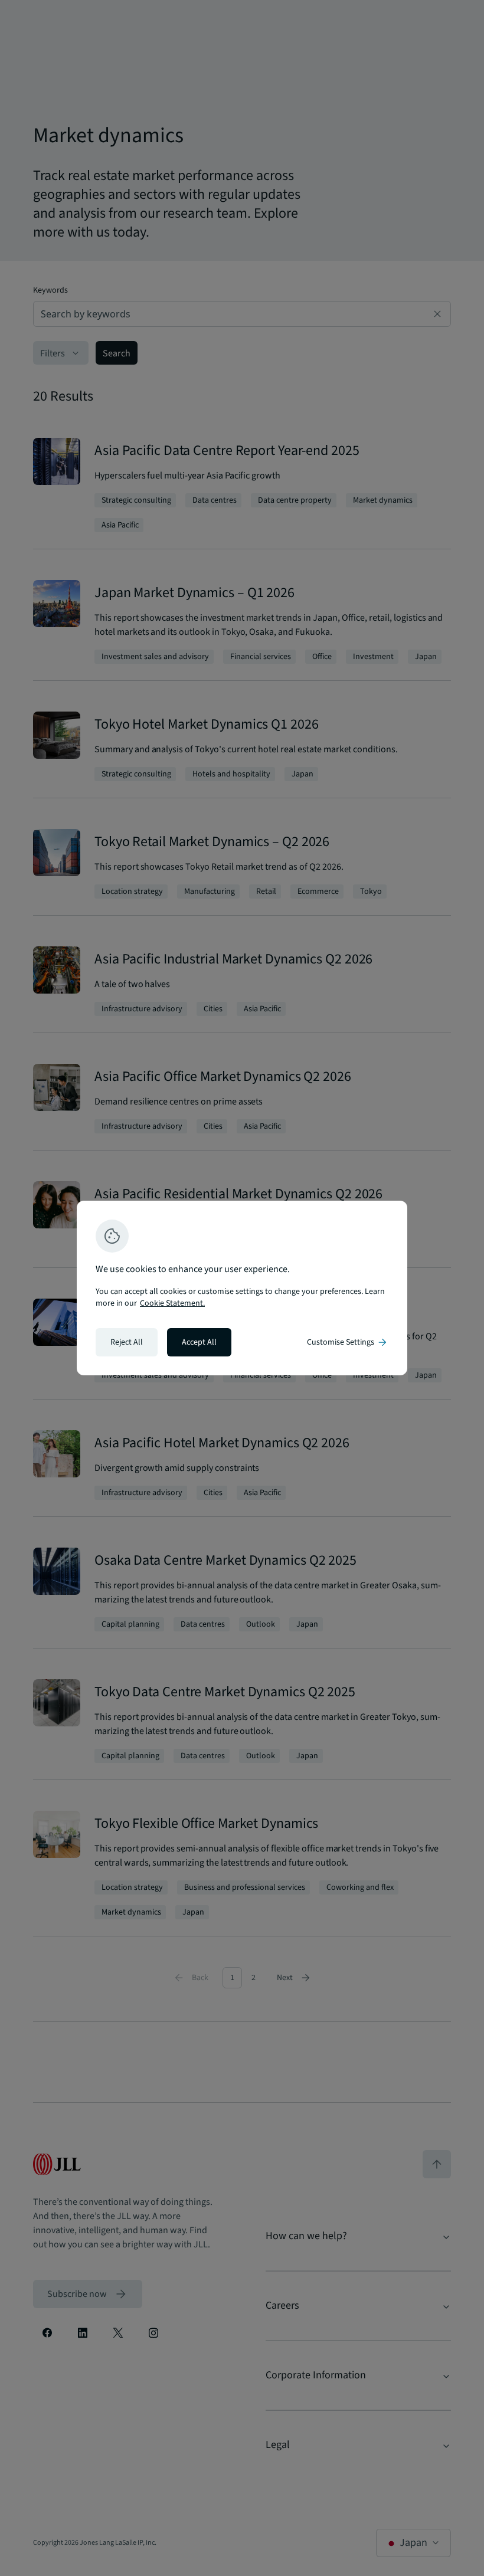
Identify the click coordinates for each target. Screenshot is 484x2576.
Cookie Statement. (172, 1303)
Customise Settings (348, 1342)
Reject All (127, 1342)
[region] (242, 1288)
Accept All (199, 1342)
